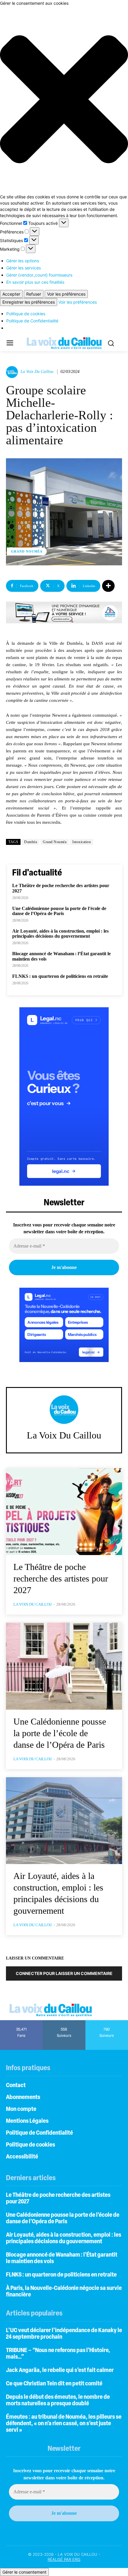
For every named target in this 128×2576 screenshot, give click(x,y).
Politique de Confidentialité (32, 321)
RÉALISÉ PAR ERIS (64, 2559)
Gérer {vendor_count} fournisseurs (39, 275)
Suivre (64, 2022)
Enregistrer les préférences (29, 302)
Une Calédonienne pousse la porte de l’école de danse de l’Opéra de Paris (59, 911)
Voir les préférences (66, 294)
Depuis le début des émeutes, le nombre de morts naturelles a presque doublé (58, 2401)
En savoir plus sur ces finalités (35, 282)
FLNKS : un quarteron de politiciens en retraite (60, 976)
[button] (64, 100)
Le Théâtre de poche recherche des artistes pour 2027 (61, 1578)
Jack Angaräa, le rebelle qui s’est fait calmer (60, 2371)
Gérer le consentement (24, 2572)
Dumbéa (31, 842)
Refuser (34, 294)
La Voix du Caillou (37, 372)
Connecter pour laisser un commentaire (64, 1973)
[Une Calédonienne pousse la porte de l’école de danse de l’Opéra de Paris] (64, 1666)
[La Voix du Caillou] (13, 372)
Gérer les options (23, 261)
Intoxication (82, 842)
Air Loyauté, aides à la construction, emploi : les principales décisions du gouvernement (60, 934)
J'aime (22, 2022)
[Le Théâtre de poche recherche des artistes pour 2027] (64, 1512)
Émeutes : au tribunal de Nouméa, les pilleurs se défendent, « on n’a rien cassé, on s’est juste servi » (64, 2424)
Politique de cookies (26, 314)
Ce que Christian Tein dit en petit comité (54, 2384)
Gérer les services (24, 268)
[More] (108, 586)
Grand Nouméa (27, 551)
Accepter (11, 294)
